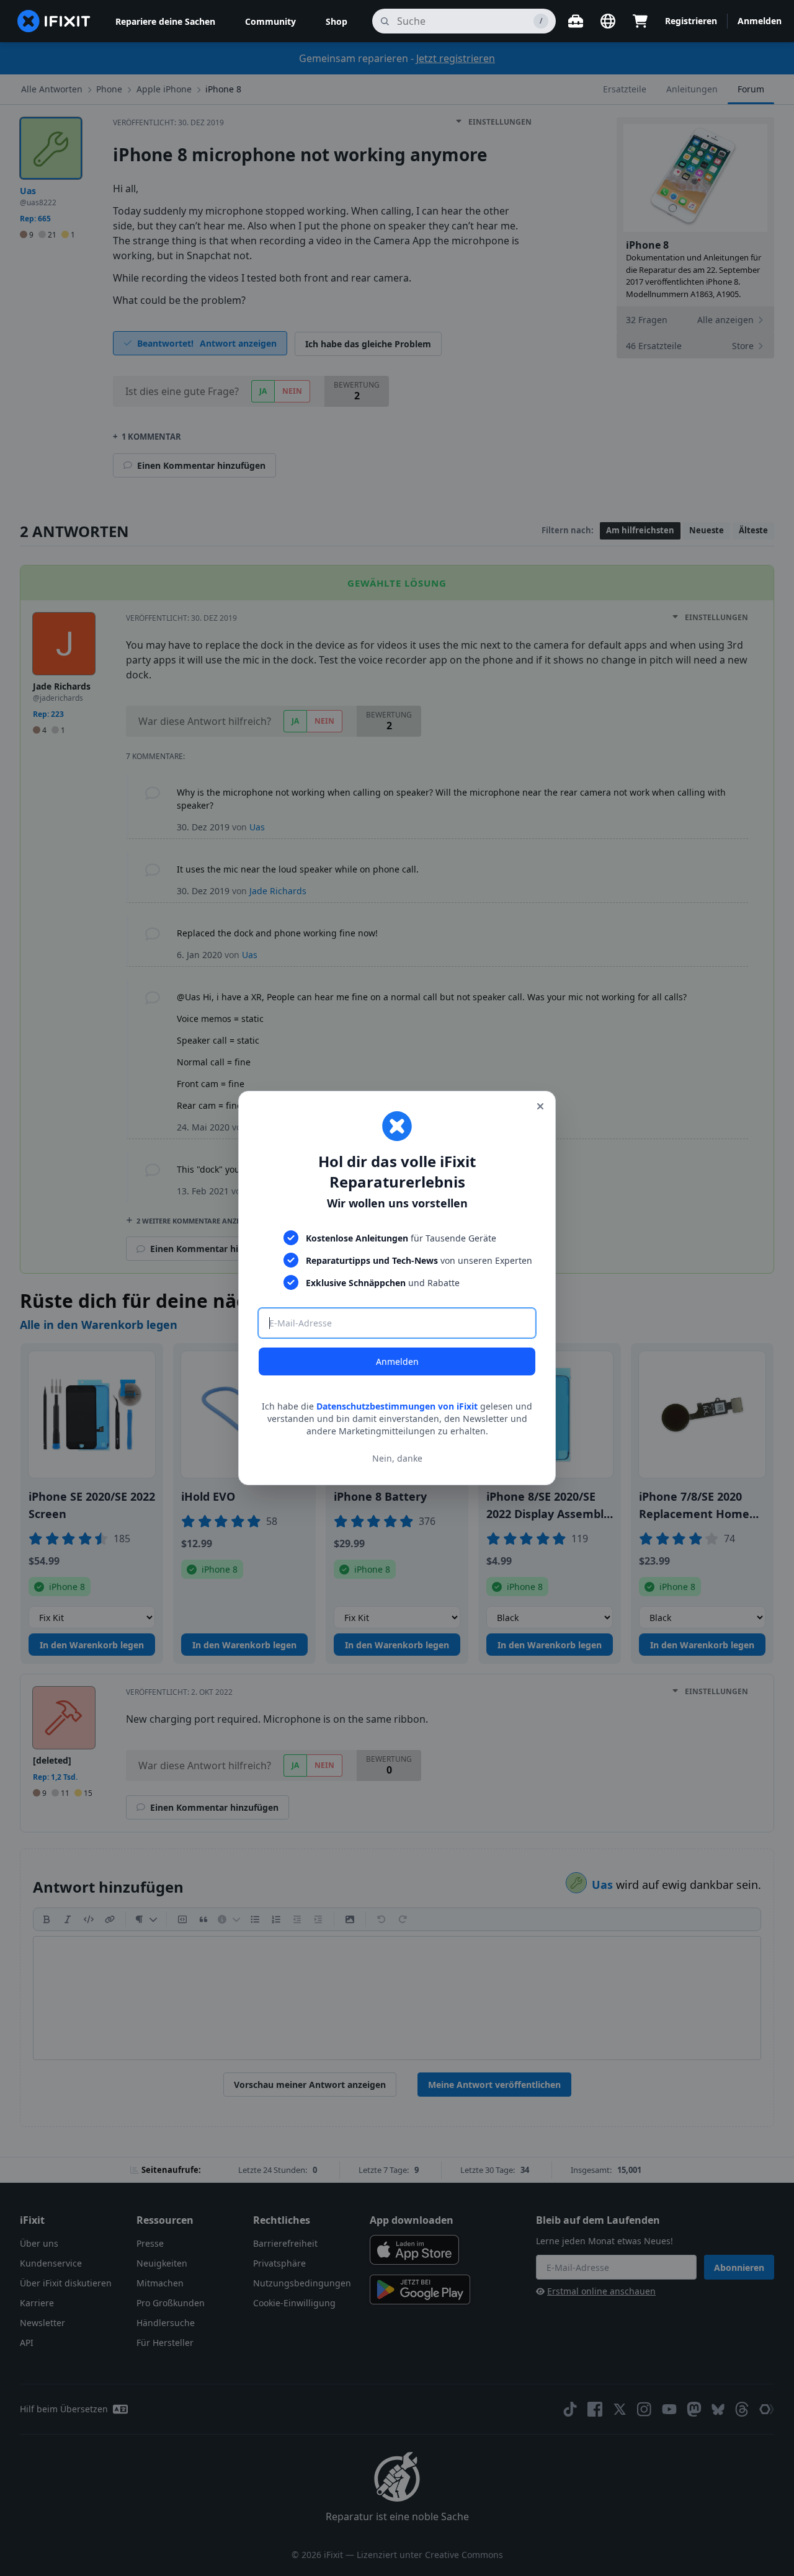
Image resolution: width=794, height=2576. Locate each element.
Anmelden (397, 1361)
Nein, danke (397, 1458)
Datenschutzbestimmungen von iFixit (397, 1406)
